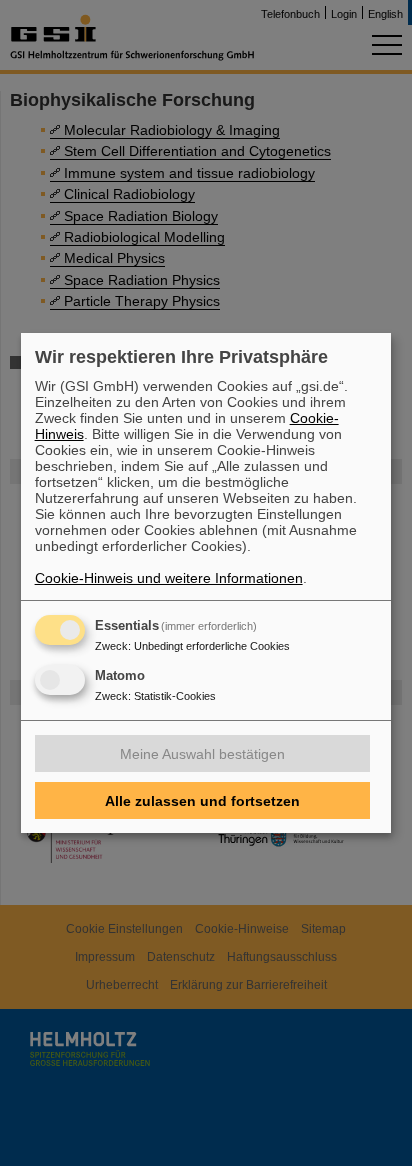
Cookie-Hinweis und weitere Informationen (169, 578)
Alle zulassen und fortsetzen (202, 801)
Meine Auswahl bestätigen (202, 754)
